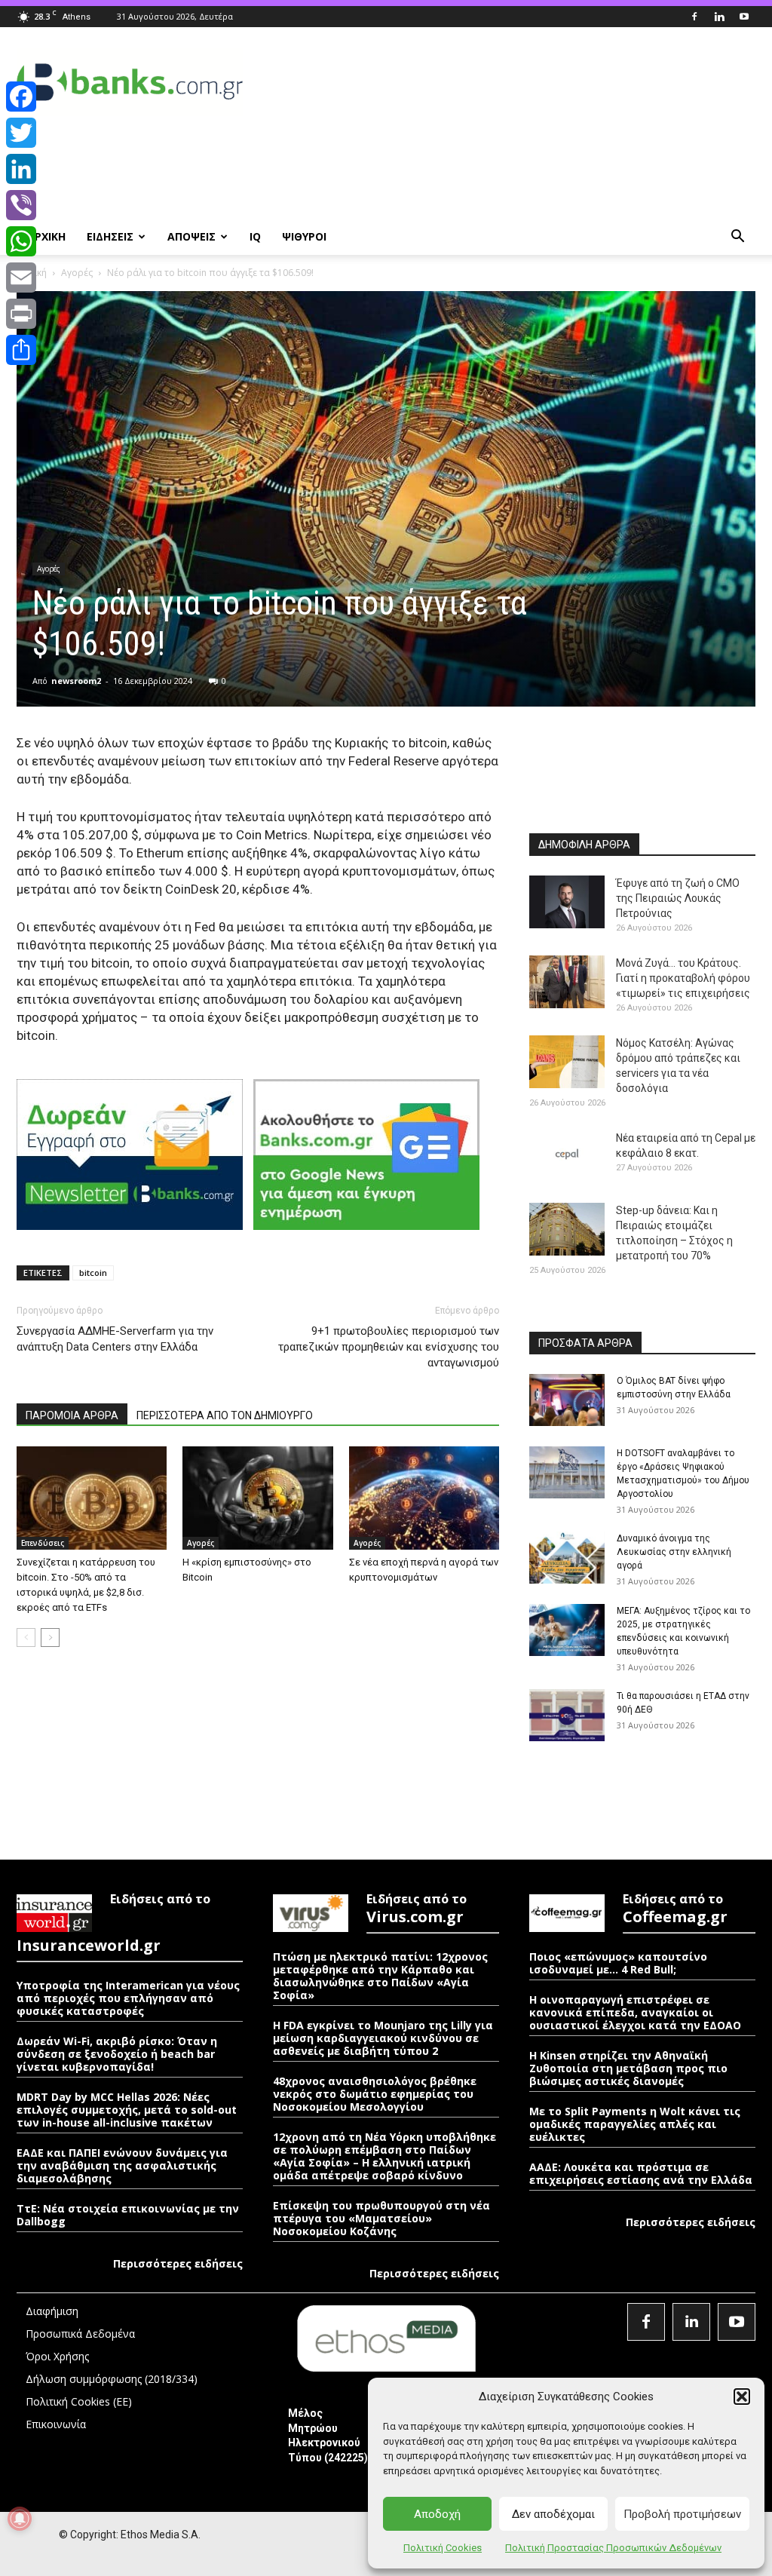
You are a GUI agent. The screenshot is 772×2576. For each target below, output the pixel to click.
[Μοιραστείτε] (21, 350)
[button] (742, 2397)
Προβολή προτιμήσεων (682, 2514)
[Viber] (21, 205)
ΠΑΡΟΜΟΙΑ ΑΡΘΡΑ (72, 1415)
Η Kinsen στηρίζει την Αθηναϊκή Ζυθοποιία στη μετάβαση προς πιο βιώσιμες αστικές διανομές (628, 2068)
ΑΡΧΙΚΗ (46, 236)
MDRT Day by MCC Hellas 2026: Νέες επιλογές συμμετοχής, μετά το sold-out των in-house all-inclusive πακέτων (127, 2110)
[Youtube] (744, 17)
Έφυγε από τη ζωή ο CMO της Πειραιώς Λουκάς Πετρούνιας (678, 898)
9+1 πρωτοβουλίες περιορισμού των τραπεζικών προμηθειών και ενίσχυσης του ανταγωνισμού (389, 1347)
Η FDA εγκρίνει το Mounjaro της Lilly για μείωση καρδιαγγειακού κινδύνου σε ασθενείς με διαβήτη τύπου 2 (383, 2038)
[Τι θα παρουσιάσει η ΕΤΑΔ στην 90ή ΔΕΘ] (567, 1715)
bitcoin (93, 1273)
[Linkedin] (719, 17)
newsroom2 (76, 681)
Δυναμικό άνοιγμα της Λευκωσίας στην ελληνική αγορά (674, 1552)
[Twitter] (21, 133)
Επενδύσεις (43, 1543)
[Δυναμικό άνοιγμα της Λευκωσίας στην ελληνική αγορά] (567, 1558)
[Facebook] (694, 17)
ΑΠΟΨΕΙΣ (191, 236)
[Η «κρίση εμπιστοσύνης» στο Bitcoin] (257, 1498)
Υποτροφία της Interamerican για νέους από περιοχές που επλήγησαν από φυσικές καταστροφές (128, 1998)
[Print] (21, 314)
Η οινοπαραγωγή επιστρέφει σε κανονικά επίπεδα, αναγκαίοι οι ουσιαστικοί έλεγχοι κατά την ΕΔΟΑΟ (635, 2012)
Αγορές (77, 273)
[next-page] (50, 1638)
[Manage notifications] (20, 2519)
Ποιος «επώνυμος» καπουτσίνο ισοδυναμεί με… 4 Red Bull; (618, 1963)
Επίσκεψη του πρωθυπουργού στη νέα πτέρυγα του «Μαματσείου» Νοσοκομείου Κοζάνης (381, 2218)
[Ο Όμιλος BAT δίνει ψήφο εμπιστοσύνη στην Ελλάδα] (567, 1400)
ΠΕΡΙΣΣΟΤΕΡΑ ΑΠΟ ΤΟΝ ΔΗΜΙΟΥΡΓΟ (225, 1415)
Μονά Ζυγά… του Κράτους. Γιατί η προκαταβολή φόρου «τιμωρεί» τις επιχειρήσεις (683, 978)
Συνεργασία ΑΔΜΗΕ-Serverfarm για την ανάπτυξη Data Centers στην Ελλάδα (115, 1339)
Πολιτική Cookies (443, 2548)
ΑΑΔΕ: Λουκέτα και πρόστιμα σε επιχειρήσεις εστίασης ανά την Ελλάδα (641, 2173)
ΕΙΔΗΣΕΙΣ (110, 236)
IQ (255, 236)
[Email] (21, 278)
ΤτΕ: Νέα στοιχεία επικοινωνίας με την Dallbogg (128, 2215)
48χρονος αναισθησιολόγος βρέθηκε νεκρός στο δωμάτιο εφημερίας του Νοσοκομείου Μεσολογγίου (375, 2094)
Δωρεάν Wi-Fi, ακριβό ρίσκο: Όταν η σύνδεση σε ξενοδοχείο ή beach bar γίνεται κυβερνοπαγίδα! (117, 2054)
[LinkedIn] (21, 169)
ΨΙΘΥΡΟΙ (304, 236)
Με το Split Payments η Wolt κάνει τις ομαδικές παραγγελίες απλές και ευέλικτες (635, 2124)
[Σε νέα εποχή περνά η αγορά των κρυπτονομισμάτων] (424, 1498)
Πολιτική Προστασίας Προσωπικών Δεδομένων (613, 2548)
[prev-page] (26, 1638)
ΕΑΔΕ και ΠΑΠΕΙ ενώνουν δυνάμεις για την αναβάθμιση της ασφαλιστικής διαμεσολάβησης (122, 2165)
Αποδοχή (437, 2514)
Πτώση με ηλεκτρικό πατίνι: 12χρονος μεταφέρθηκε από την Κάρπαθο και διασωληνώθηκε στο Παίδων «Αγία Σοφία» (380, 1976)
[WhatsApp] (21, 241)
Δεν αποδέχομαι (553, 2514)
